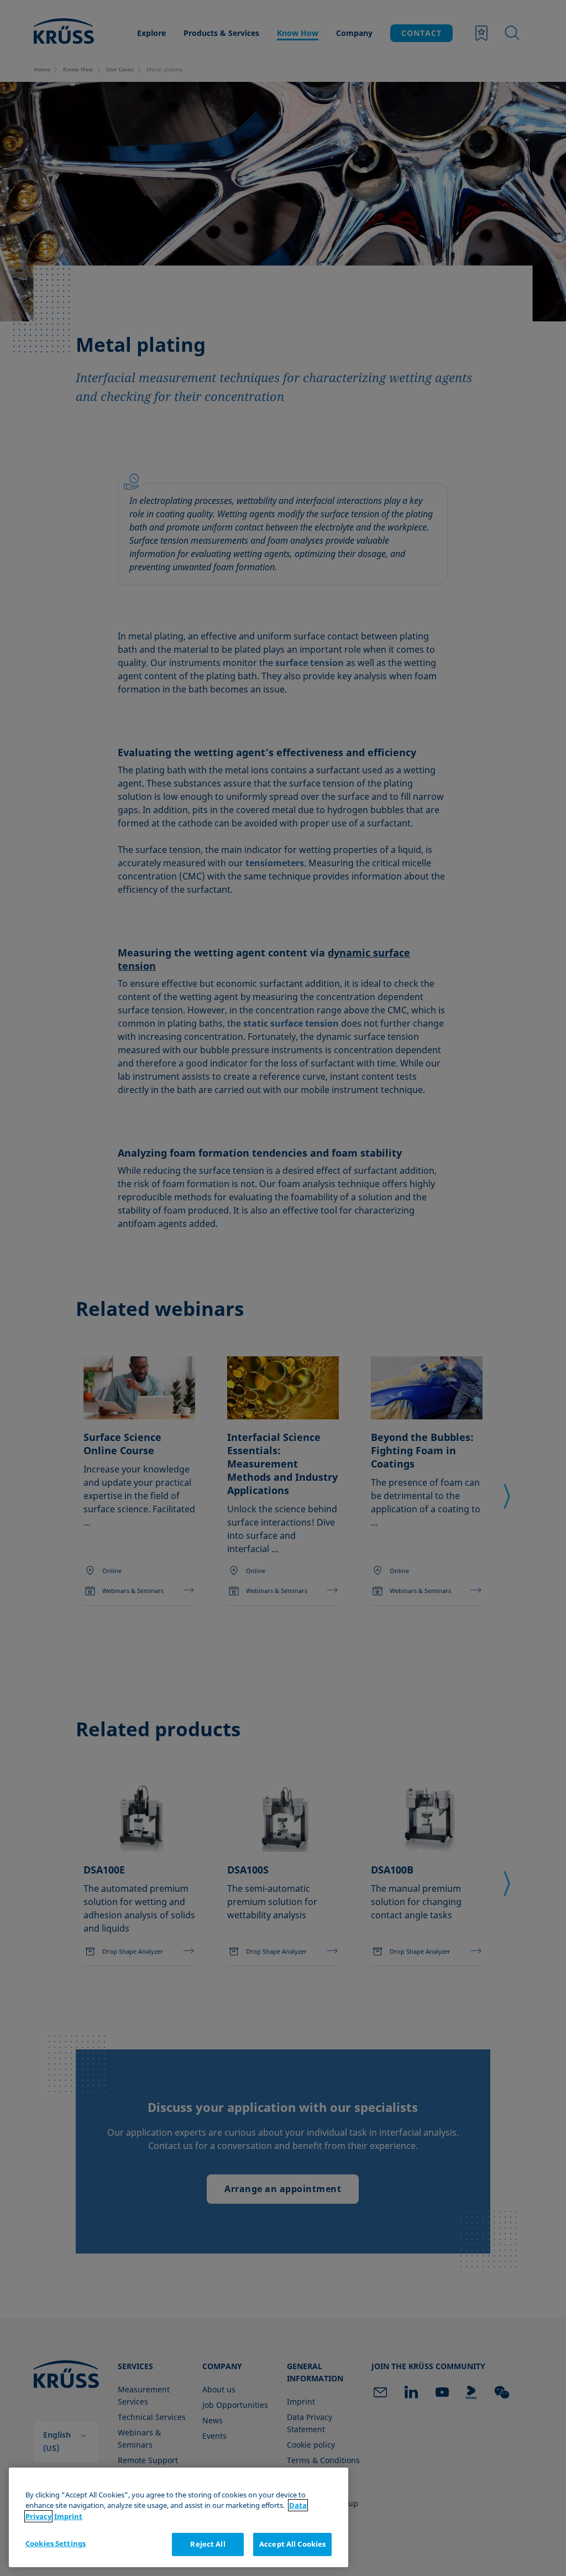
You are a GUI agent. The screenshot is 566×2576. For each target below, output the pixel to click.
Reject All (208, 2544)
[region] (179, 2517)
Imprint (68, 2516)
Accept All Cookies (292, 2544)
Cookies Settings (56, 2543)
